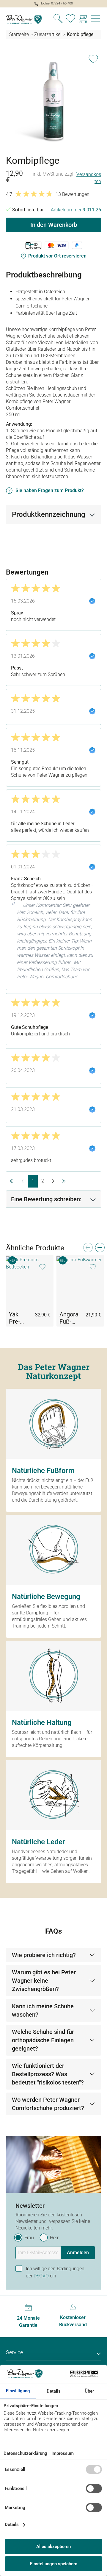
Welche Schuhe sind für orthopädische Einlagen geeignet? (43, 2040)
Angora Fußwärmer (70, 1318)
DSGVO (41, 2276)
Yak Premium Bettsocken (18, 1318)
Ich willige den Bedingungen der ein (55, 2272)
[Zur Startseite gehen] (27, 19)
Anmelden (78, 2253)
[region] (53, 100)
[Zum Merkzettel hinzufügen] (93, 58)
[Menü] (95, 19)
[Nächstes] (100, 1249)
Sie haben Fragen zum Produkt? (50, 490)
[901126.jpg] (53, 100)
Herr (54, 2238)
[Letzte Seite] (64, 1181)
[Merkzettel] (70, 19)
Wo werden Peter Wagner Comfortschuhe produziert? (48, 2104)
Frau (29, 2238)
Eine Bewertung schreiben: (46, 1199)
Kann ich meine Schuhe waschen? (43, 2010)
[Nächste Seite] (53, 1181)
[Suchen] (58, 19)
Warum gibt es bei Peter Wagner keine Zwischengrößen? (44, 1981)
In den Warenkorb (54, 225)
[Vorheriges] (88, 1249)
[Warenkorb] (83, 19)
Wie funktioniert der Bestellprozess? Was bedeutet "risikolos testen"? (48, 2074)
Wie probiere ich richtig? (44, 1955)
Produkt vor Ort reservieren (57, 256)
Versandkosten (89, 178)
